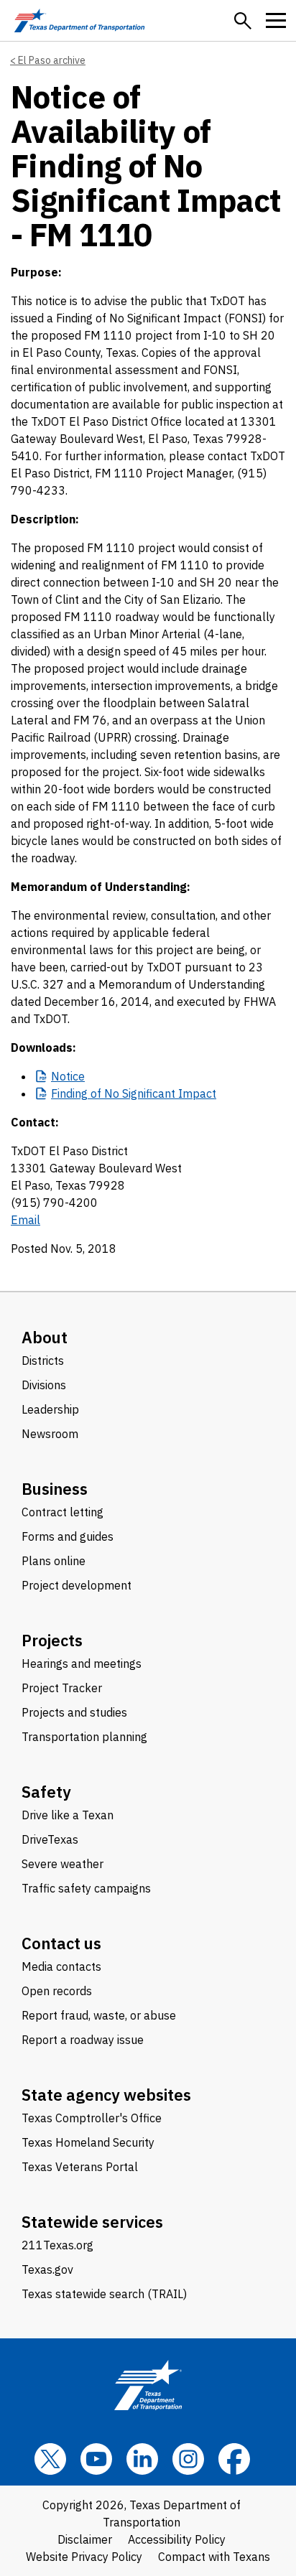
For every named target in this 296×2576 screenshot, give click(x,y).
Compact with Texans (214, 2557)
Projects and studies (74, 1712)
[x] (50, 2459)
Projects (52, 1640)
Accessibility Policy (177, 2539)
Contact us (61, 1943)
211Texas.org (57, 2245)
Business (55, 1489)
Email (26, 1220)
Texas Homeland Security (88, 2142)
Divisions (44, 1385)
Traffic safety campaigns (86, 1888)
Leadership (50, 1409)
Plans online (54, 1561)
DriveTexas (50, 1839)
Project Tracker (62, 1688)
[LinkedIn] (142, 2459)
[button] (243, 21)
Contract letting (63, 1512)
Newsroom (50, 1434)
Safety (46, 1792)
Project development (77, 1585)
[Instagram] (188, 2459)
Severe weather (63, 1864)
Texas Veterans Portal (80, 2167)
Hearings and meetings (82, 1663)
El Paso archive (52, 60)
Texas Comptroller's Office (92, 2118)
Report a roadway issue (83, 2040)
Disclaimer (85, 2539)
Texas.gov (47, 2269)
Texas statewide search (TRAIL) (104, 2294)
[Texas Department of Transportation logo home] (79, 20)
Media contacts (61, 1966)
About (45, 1337)
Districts (43, 1361)
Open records (57, 1991)
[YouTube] (96, 2459)
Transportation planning (84, 1737)
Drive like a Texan (68, 1815)
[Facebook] (234, 2459)
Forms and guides (68, 1536)
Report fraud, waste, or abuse (99, 2015)
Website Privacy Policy (84, 2557)
